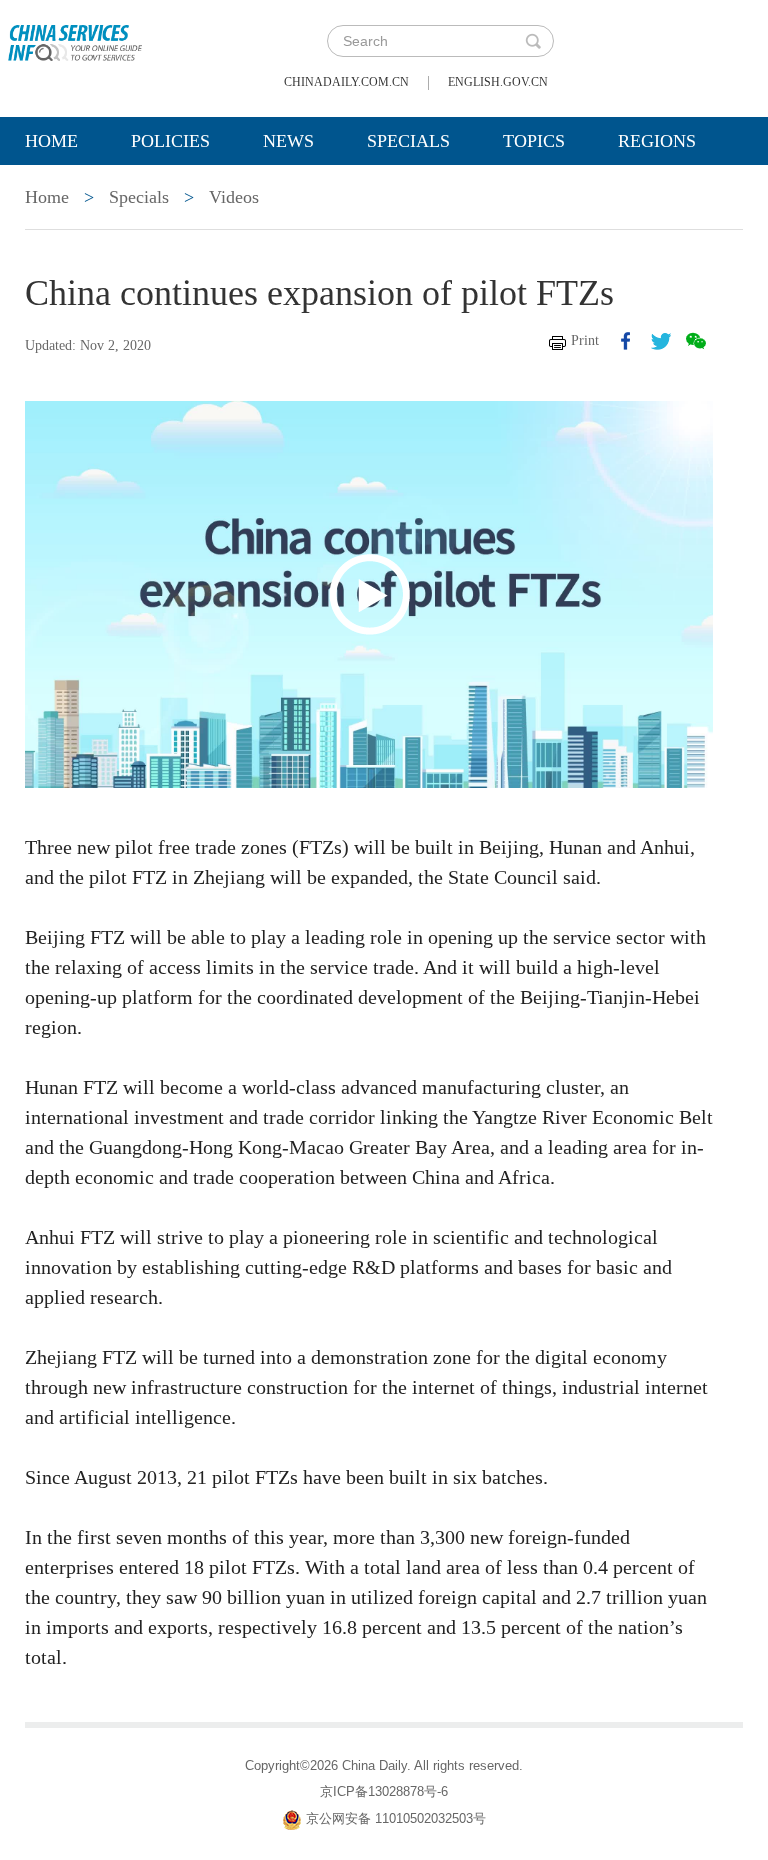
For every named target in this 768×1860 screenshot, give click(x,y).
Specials (408, 141)
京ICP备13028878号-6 (384, 1791)
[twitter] (661, 341)
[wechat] (696, 341)
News (288, 141)
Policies (170, 141)
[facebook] (626, 341)
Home (51, 141)
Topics (534, 141)
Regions (657, 141)
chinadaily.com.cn (346, 82)
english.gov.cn (498, 82)
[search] (533, 41)
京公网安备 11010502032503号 (396, 1818)
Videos (234, 197)
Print (585, 340)
